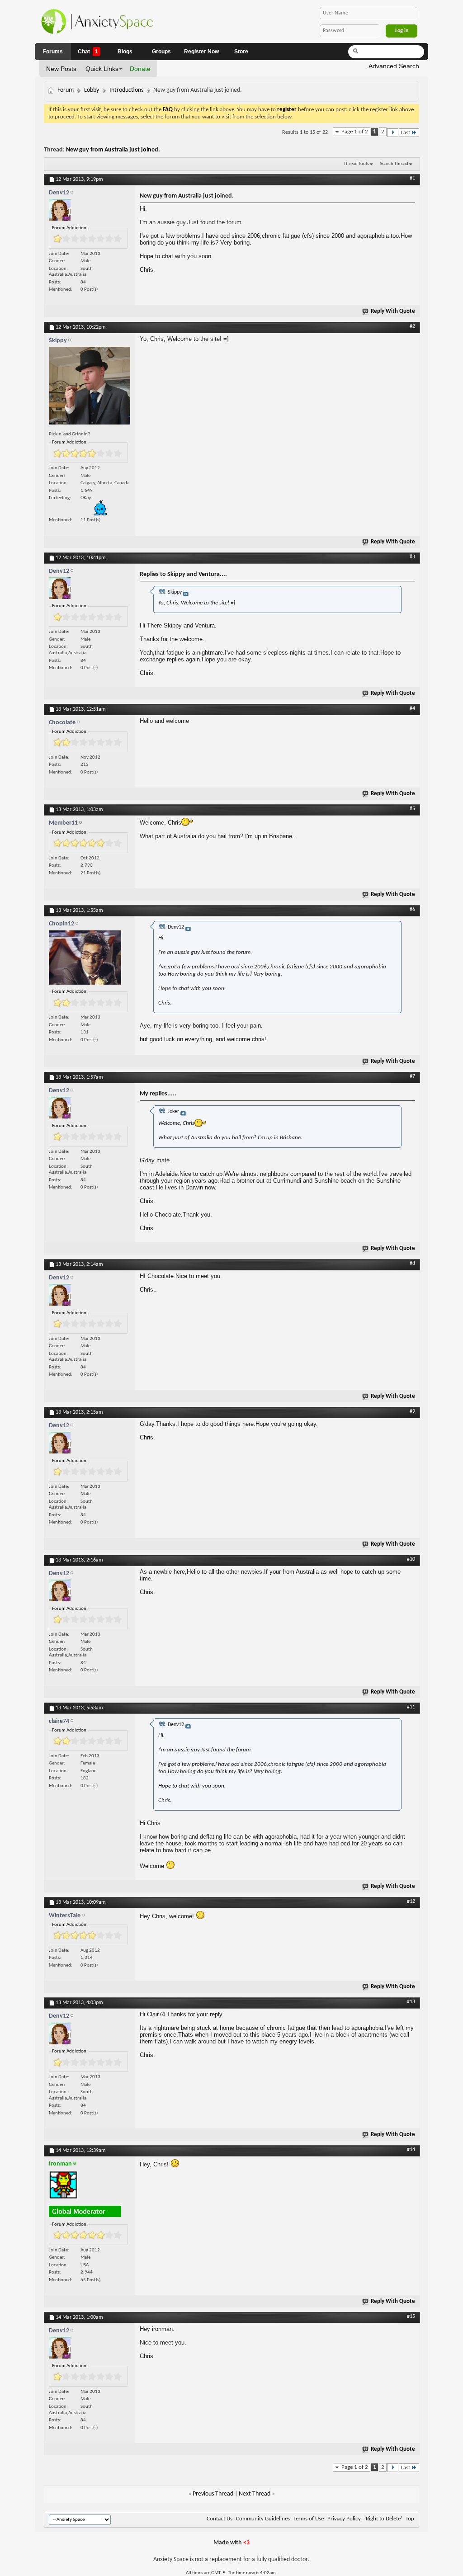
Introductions (126, 90)
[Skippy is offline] (90, 388)
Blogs (125, 52)
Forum (66, 90)
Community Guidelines (263, 2519)
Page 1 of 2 (355, 132)
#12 (411, 1901)
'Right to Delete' (383, 2519)
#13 (411, 2002)
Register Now (201, 52)
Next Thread (255, 2494)
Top (410, 2519)
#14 (411, 2150)
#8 (412, 1264)
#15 (411, 2317)
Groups (161, 52)
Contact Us (220, 2519)
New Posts (61, 69)
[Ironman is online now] (90, 2187)
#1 (412, 179)
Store (241, 52)
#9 (412, 1411)
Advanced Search (394, 66)
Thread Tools (356, 164)
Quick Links (102, 69)
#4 (412, 708)
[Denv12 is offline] (90, 212)
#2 (412, 326)
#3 (412, 557)
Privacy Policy (344, 2519)
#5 (412, 809)
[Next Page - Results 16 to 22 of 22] (393, 133)
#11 (411, 1707)
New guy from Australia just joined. (113, 150)
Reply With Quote (393, 311)
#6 (412, 910)
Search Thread (394, 164)
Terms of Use (309, 2519)
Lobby (92, 90)
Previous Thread (213, 2494)
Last (406, 133)
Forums (53, 52)
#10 (411, 1559)
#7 (412, 1076)
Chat (88, 52)
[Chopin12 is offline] (90, 960)
